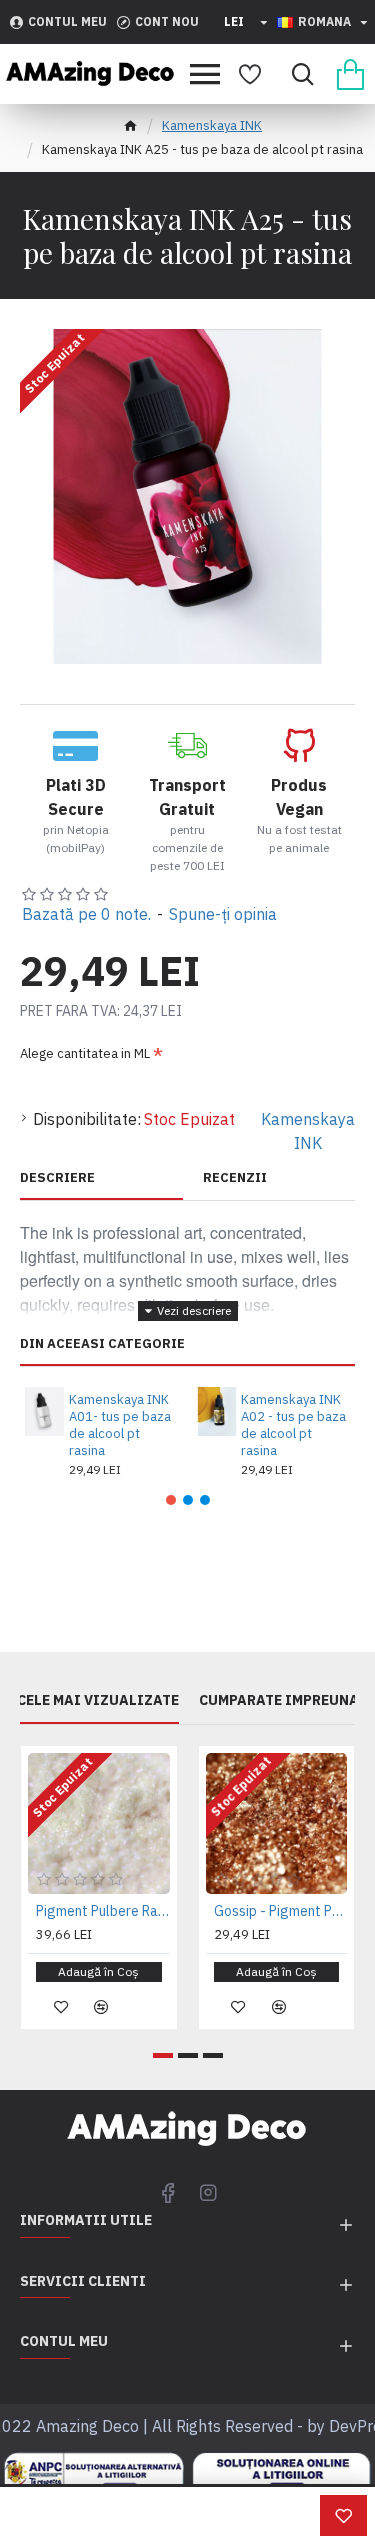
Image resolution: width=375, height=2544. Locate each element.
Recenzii (235, 1178)
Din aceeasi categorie (102, 1344)
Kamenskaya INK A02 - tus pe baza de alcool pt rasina (293, 1425)
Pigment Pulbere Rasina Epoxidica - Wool (103, 1911)
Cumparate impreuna (279, 1700)
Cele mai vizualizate (98, 1700)
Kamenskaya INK (212, 125)
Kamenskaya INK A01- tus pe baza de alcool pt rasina (120, 1425)
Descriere (57, 1178)
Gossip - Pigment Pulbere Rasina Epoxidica (281, 1911)
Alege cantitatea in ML (85, 1053)
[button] (171, 1500)
